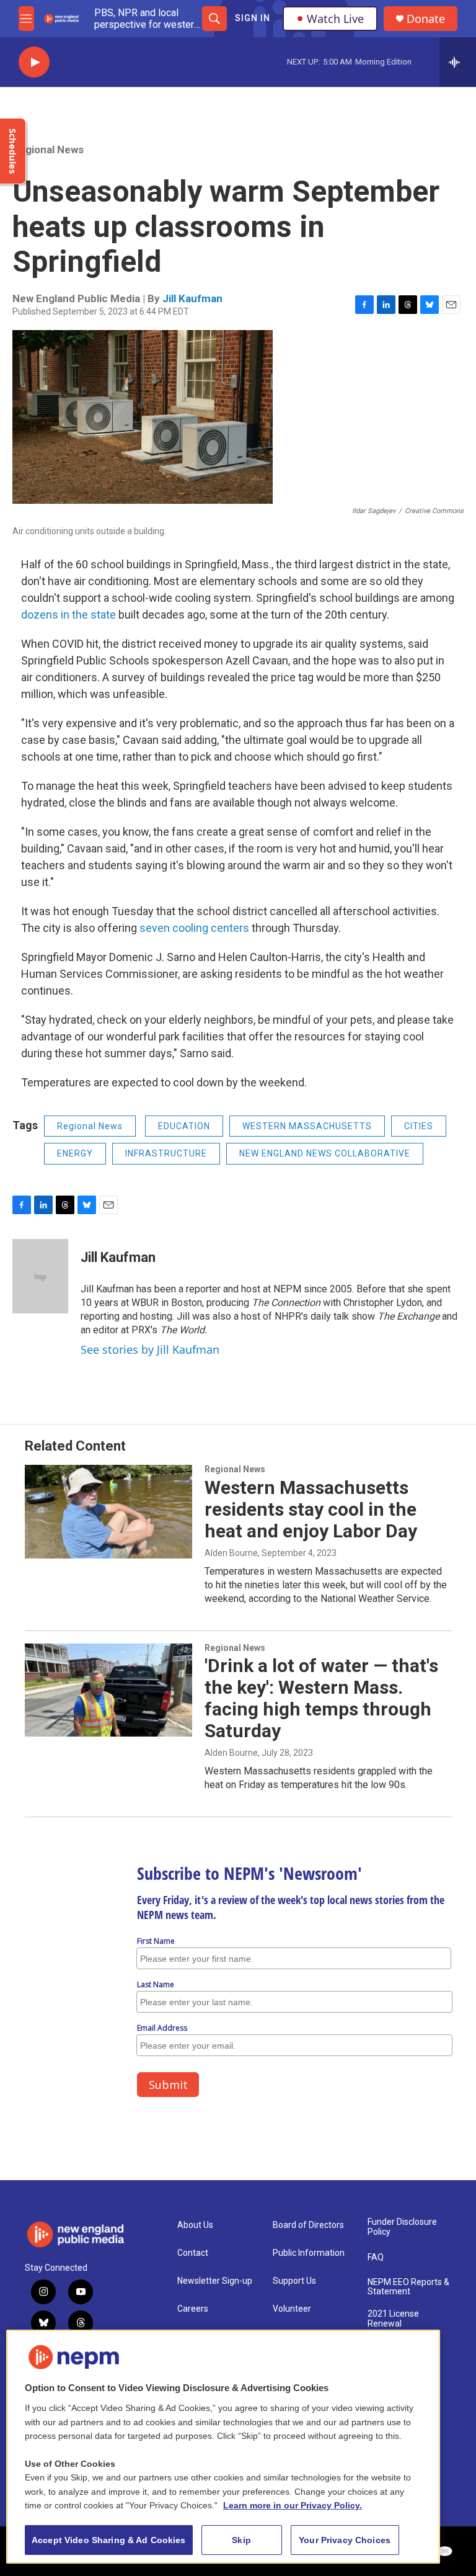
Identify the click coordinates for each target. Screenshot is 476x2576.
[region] (223, 2447)
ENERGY (75, 1153)
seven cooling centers (194, 928)
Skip (241, 2540)
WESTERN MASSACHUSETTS (307, 1126)
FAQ (376, 2257)
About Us (195, 2225)
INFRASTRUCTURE (166, 1153)
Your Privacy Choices (345, 2540)
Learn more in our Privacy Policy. (293, 2505)
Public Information (309, 2253)
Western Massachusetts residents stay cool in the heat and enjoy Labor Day (311, 1509)
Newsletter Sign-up (215, 2281)
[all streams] (458, 62)
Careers (193, 2309)
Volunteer (292, 2309)
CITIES (419, 1126)
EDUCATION (184, 1126)
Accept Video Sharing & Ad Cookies (109, 2540)
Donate (426, 19)
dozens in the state (70, 615)
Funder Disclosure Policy (402, 2227)
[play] (34, 62)
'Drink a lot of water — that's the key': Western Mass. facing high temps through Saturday (321, 1698)
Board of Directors (308, 2225)
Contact (193, 2253)
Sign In (253, 18)
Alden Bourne (231, 1553)
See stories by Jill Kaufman (150, 1349)
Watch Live (335, 19)
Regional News (48, 150)
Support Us (294, 2281)
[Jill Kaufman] (40, 1276)
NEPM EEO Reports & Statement (408, 2287)
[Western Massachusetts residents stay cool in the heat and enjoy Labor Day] (108, 1511)
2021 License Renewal (393, 2319)
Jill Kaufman (192, 298)
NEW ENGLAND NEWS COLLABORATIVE (325, 1153)
